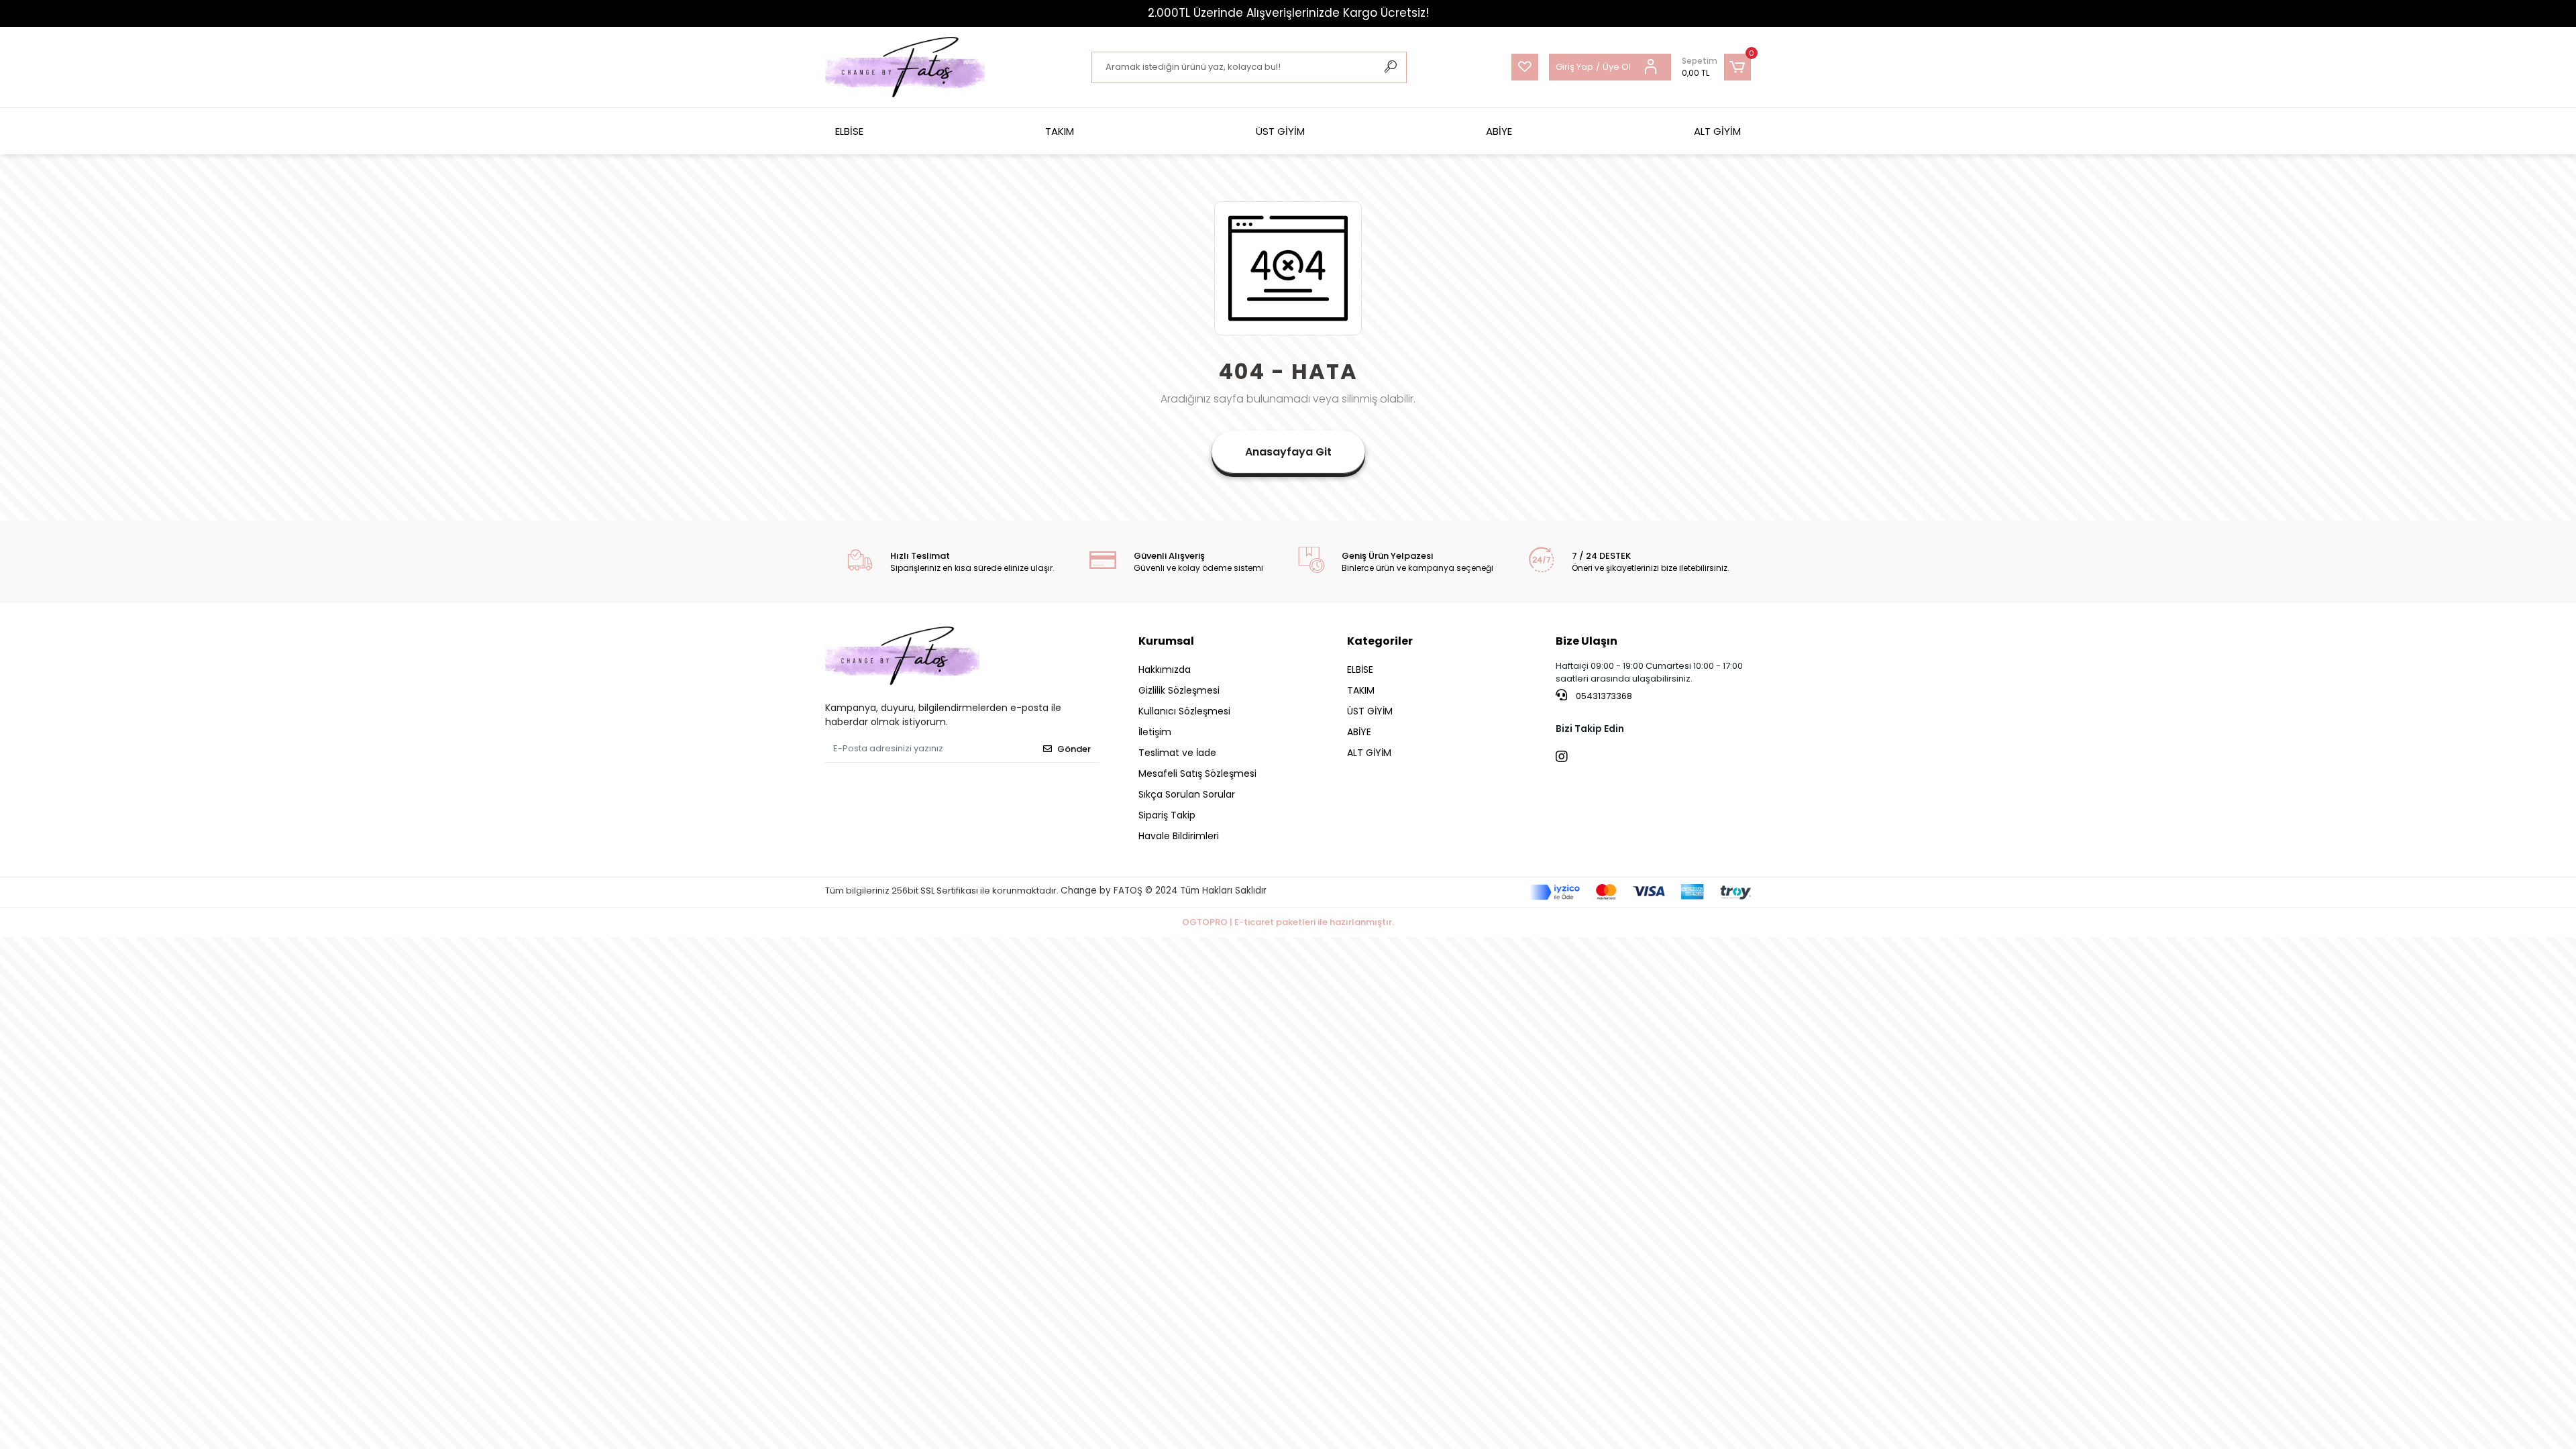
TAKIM (1060, 131)
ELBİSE (849, 131)
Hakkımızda (1165, 669)
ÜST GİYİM (1280, 131)
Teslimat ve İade (1177, 753)
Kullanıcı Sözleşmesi (1184, 711)
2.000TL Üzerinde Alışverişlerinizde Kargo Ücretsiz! (1288, 13)
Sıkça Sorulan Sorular (1187, 794)
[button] (1716, 67)
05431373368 (1603, 696)
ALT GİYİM (1717, 131)
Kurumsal (1166, 641)
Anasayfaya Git (1288, 452)
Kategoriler (1380, 641)
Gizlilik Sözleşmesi (1179, 690)
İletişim (1155, 732)
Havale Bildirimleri (1179, 836)
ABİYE (1499, 131)
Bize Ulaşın (1587, 641)
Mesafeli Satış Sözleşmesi (1197, 773)
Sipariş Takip (1167, 815)
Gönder (1074, 749)
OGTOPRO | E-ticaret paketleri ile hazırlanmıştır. (1288, 922)
